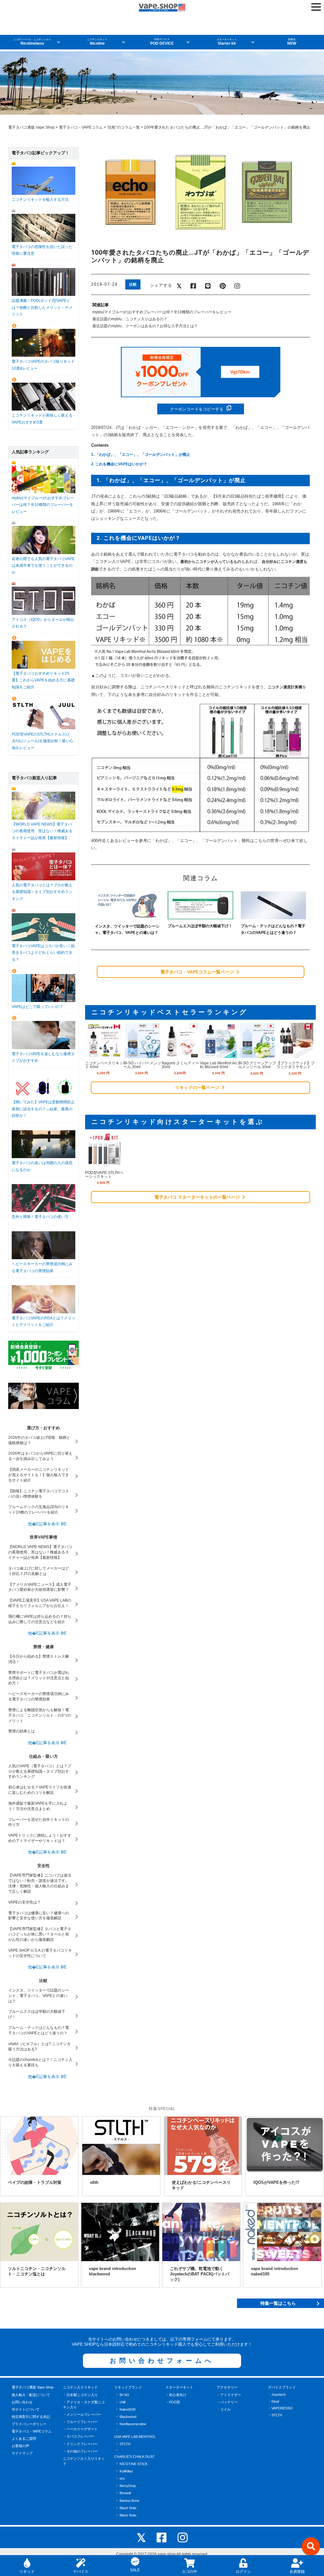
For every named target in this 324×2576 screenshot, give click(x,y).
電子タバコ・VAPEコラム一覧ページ (198, 972)
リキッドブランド (128, 2387)
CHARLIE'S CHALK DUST (134, 2457)
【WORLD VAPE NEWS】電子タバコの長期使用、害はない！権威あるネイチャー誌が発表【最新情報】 (40, 1552)
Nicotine (97, 42)
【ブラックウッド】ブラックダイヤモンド (296, 1065)
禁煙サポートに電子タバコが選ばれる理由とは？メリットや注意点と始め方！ (39, 1678)
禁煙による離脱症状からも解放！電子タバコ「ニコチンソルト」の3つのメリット (40, 1715)
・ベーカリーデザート (80, 2429)
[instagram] (183, 2537)
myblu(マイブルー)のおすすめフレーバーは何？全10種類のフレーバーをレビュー (162, 312)
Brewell (125, 2493)
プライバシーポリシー (29, 2424)
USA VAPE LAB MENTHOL (135, 2437)
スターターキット (179, 2387)
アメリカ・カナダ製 (56, 146)
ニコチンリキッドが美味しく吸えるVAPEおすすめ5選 (42, 419)
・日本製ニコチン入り (80, 2395)
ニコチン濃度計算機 (285, 687)
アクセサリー (227, 2387)
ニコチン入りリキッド (80, 2387)
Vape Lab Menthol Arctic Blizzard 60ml (219, 1065)
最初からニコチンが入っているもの (211, 562)
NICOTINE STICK (134, 2464)
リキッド (27, 2572)
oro (122, 2478)
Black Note (128, 2508)
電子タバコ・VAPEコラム (32, 2431)
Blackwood (128, 2417)
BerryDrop (128, 2486)
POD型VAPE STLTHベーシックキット (104, 1175)
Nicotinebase (32, 42)
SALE (135, 2570)
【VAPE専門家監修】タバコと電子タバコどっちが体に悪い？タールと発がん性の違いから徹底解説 (40, 1934)
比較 (133, 284)
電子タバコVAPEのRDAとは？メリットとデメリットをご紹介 (44, 1321)
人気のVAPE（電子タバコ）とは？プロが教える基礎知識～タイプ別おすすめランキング (40, 1771)
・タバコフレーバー (79, 2436)
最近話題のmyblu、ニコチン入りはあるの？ (130, 319)
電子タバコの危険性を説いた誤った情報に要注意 (42, 250)
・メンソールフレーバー (82, 2414)
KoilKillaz (126, 2471)
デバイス (81, 2572)
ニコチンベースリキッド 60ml (104, 1065)
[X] (141, 2537)
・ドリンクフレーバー (80, 2444)
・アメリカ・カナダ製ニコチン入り (84, 2405)
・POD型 (173, 2402)
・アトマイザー (229, 2395)
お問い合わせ (22, 2402)
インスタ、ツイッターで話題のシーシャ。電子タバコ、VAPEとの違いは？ (39, 1996)
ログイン (243, 2572)
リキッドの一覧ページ (198, 1087)
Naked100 (128, 2409)
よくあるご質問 (24, 2439)
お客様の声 (20, 2446)
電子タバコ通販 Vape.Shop (33, 2387)
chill (122, 2402)
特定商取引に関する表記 (31, 2417)
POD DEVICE (162, 42)
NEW (292, 42)
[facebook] (162, 2537)
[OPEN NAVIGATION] (316, 7)
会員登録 (297, 2572)
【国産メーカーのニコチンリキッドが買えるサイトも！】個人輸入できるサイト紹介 (39, 1475)
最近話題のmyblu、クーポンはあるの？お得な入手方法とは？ (145, 326)
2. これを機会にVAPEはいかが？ (119, 464)
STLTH (125, 2444)
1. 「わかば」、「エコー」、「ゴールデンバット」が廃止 (141, 455)
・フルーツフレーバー (80, 2422)
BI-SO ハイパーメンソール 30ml (142, 1065)
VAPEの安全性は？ (25, 1902)
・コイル (224, 2409)
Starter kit (227, 42)
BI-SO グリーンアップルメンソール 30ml (257, 1065)
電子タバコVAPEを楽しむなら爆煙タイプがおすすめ (43, 1057)
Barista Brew (129, 2501)
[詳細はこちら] (104, 1055)
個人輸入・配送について (31, 2395)
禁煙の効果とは (22, 1731)
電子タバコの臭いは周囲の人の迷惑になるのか (42, 1166)
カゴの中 (190, 2572)
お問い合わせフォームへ (162, 2361)
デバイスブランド (282, 2387)
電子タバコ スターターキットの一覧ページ (198, 1197)
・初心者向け (176, 2395)
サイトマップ (22, 2453)
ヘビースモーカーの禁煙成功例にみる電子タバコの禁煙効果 (42, 1267)
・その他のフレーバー (80, 2451)
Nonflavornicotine (133, 2424)
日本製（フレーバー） (157, 146)
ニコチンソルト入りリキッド (84, 2461)
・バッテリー (227, 2402)
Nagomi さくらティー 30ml (180, 1065)
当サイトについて (26, 2409)
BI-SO (124, 2395)
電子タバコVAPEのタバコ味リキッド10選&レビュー (43, 365)
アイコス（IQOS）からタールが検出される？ (43, 623)
